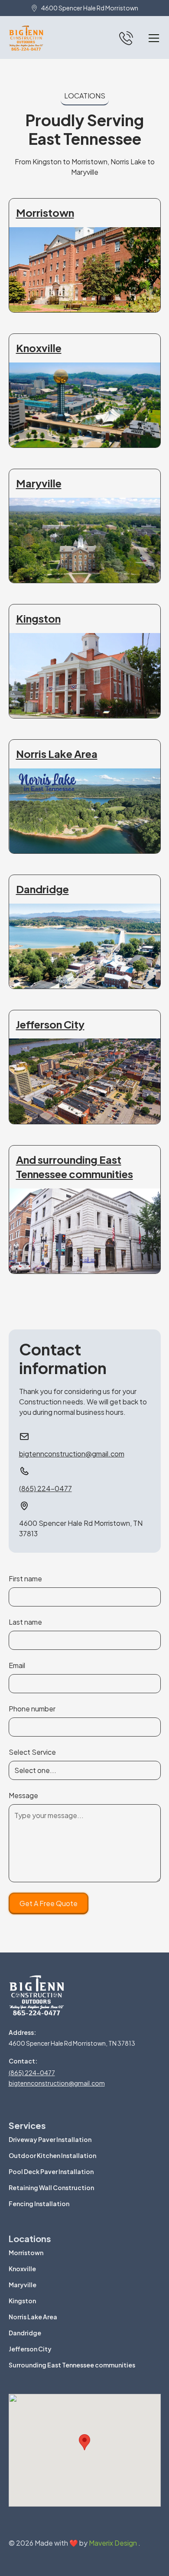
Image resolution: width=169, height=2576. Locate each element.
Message (23, 1795)
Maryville (23, 2285)
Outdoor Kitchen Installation (52, 2155)
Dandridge (25, 2333)
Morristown (26, 2253)
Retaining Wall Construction (51, 2187)
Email (17, 1665)
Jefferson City (30, 2349)
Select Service (32, 1752)
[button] (152, 38)
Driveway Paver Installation (50, 2139)
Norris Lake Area (33, 2317)
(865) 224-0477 (32, 2073)
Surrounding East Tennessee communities (72, 2365)
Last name (25, 1622)
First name (25, 1579)
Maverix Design (114, 2543)
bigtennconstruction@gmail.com (57, 2083)
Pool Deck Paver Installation (51, 2171)
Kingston (22, 2301)
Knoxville (22, 2269)
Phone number (32, 1709)
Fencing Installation (39, 2204)
